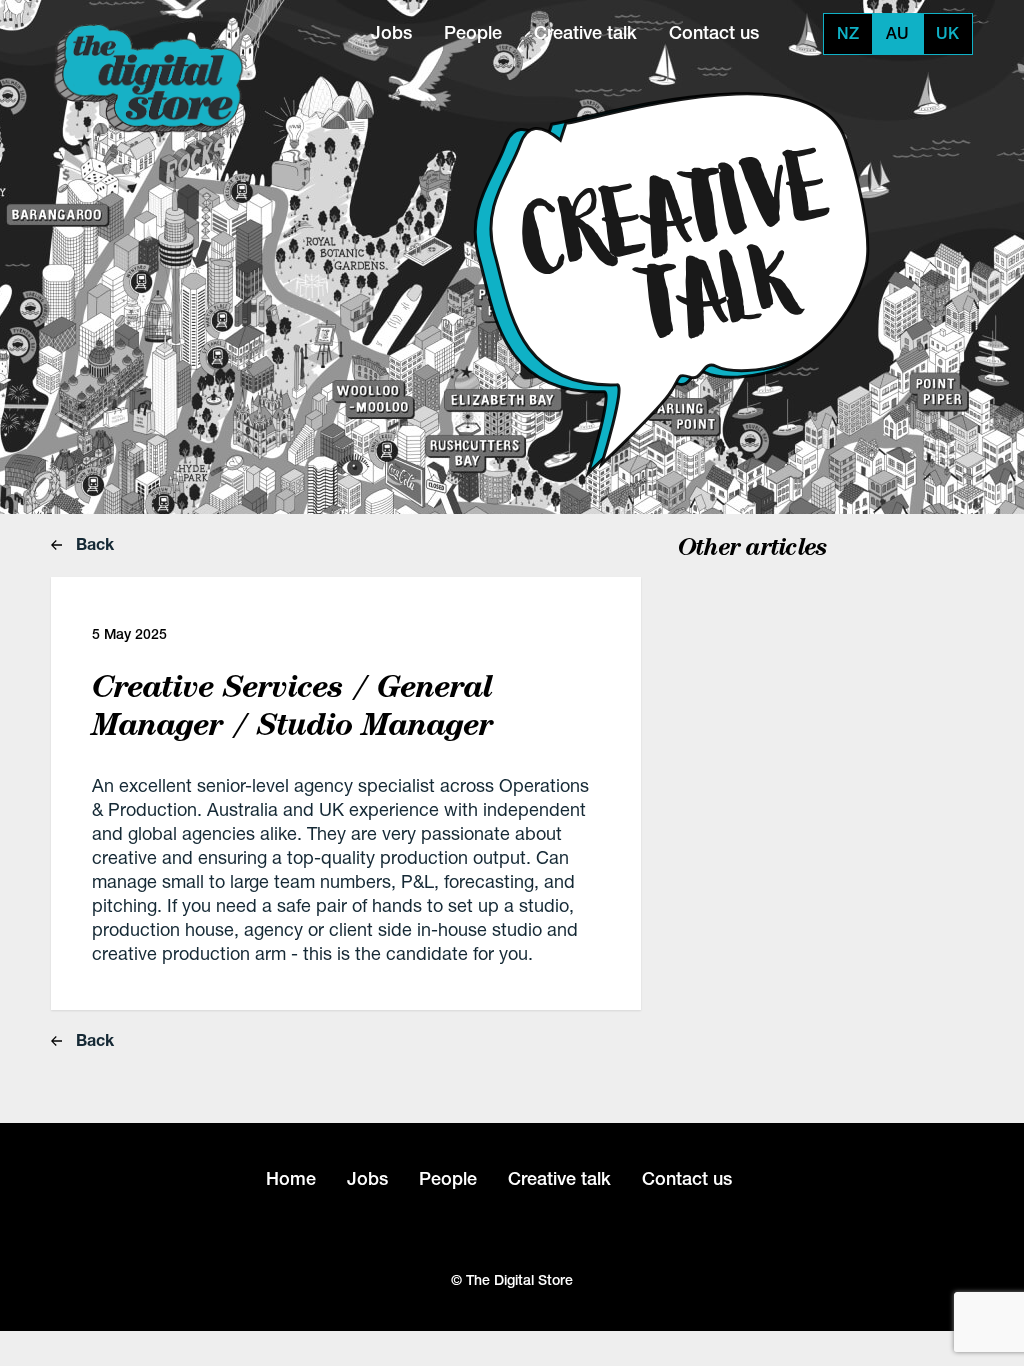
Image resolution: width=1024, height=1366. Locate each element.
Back (93, 543)
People (473, 32)
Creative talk (585, 32)
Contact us (714, 32)
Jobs (391, 32)
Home (291, 1178)
